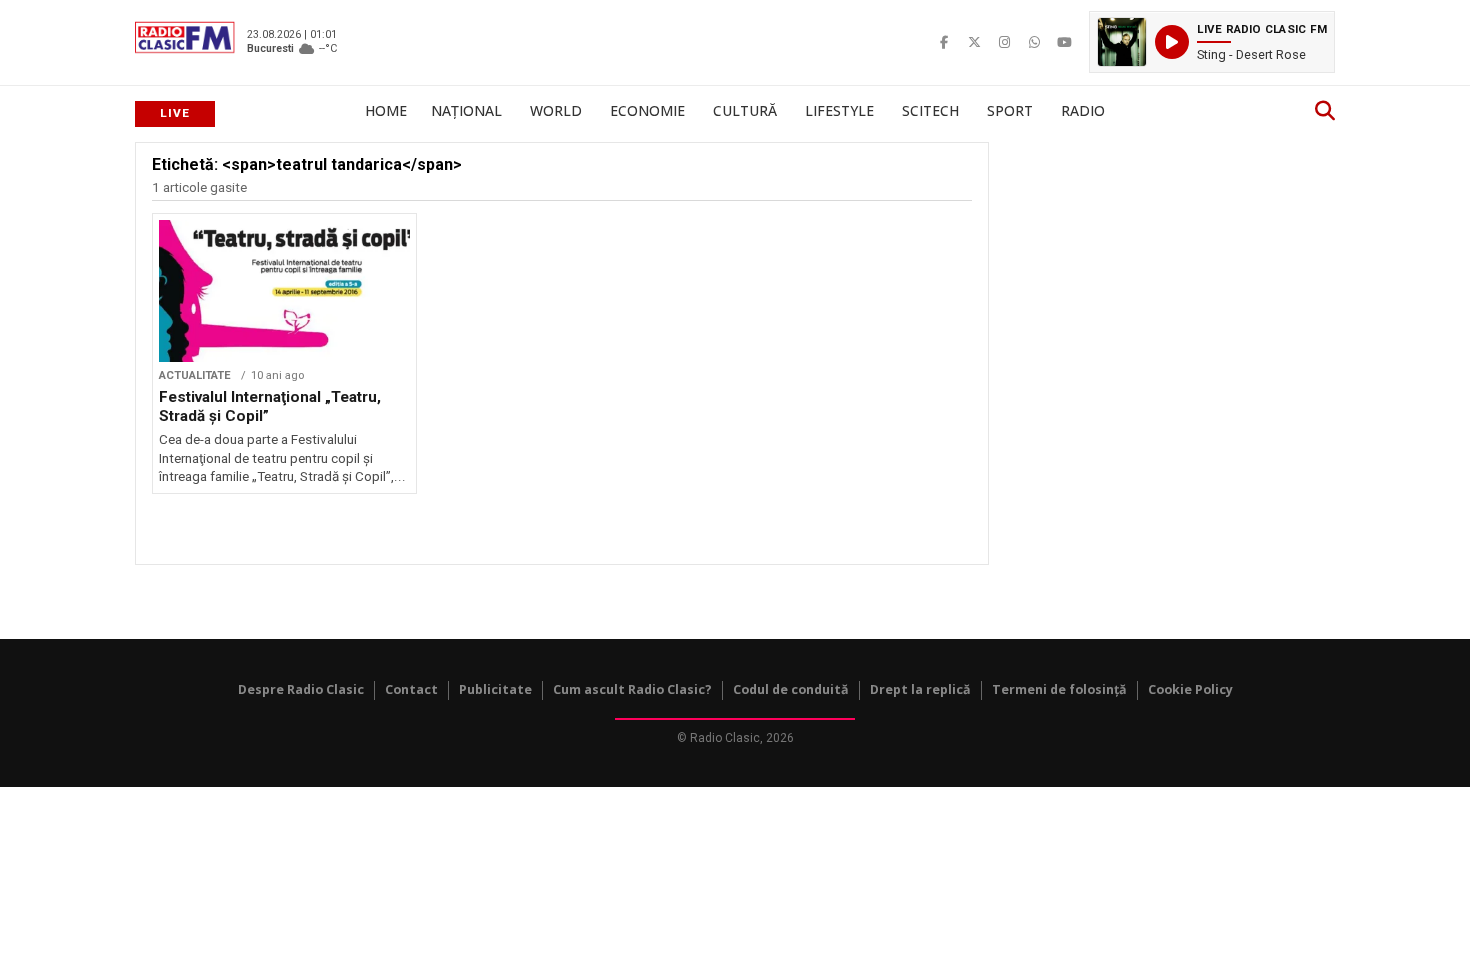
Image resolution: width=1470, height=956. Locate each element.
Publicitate (495, 689)
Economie (647, 110)
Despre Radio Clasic (301, 689)
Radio (1083, 110)
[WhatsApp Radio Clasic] (1034, 42)
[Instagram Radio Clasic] (1004, 42)
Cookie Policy (1190, 689)
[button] (1212, 42)
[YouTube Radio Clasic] (1064, 42)
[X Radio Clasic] (974, 42)
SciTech (930, 110)
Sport (1010, 110)
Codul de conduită (791, 689)
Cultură (745, 110)
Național (466, 110)
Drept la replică (920, 689)
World (556, 110)
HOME (386, 110)
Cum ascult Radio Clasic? (632, 689)
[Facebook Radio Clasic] (944, 42)
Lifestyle (839, 110)
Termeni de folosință (1059, 689)
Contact (411, 689)
